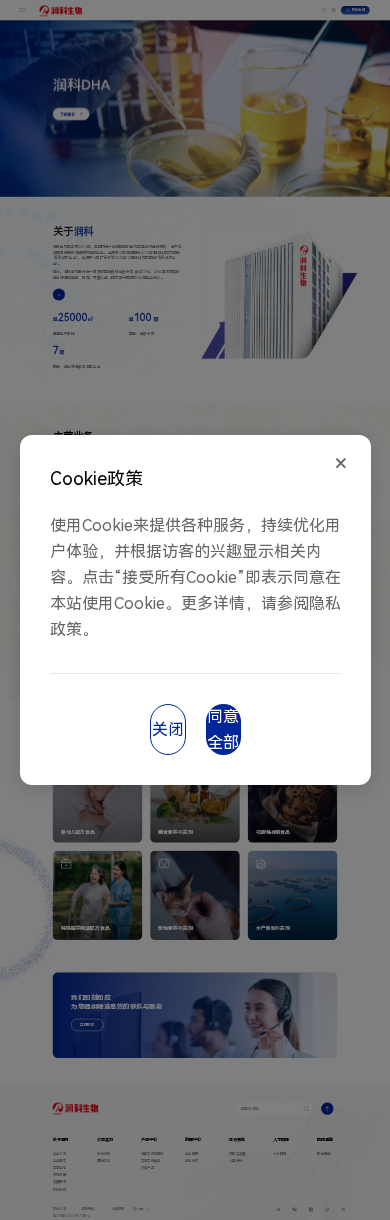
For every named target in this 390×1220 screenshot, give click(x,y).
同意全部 (223, 729)
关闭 (168, 729)
